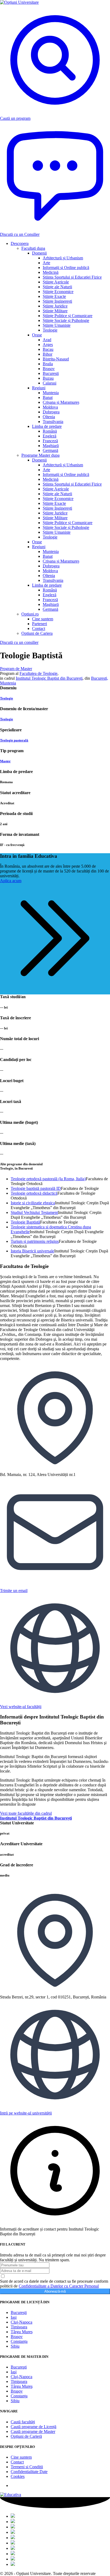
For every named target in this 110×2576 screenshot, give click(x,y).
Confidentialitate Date (29, 2472)
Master (5, 761)
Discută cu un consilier (19, 642)
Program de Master (16, 669)
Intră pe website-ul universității (26, 2113)
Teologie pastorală (14, 740)
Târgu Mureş (22, 2332)
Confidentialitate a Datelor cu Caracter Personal (59, 2286)
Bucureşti (19, 2312)
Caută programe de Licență (34, 2427)
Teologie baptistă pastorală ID (36, 1188)
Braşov (17, 2337)
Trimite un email (14, 1591)
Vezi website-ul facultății (21, 1707)
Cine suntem (21, 2457)
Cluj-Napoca (21, 2322)
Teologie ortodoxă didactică (34, 1193)
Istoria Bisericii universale (32, 1251)
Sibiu (15, 2346)
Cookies (18, 2476)
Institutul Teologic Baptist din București (49, 678)
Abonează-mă (55, 2291)
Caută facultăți (23, 2422)
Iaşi (14, 2317)
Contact (17, 2462)
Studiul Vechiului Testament (34, 1212)
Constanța (19, 2341)
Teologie (7, 698)
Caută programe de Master (33, 2431)
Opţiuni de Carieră (26, 2436)
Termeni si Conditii (27, 2467)
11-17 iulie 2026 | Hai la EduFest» (66, 18)
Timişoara (19, 2327)
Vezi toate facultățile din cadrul (36, 1816)
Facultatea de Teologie (38, 673)
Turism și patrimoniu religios (35, 1241)
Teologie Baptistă (25, 1222)
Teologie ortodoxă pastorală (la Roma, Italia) (48, 1179)
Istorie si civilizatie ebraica (33, 1203)
